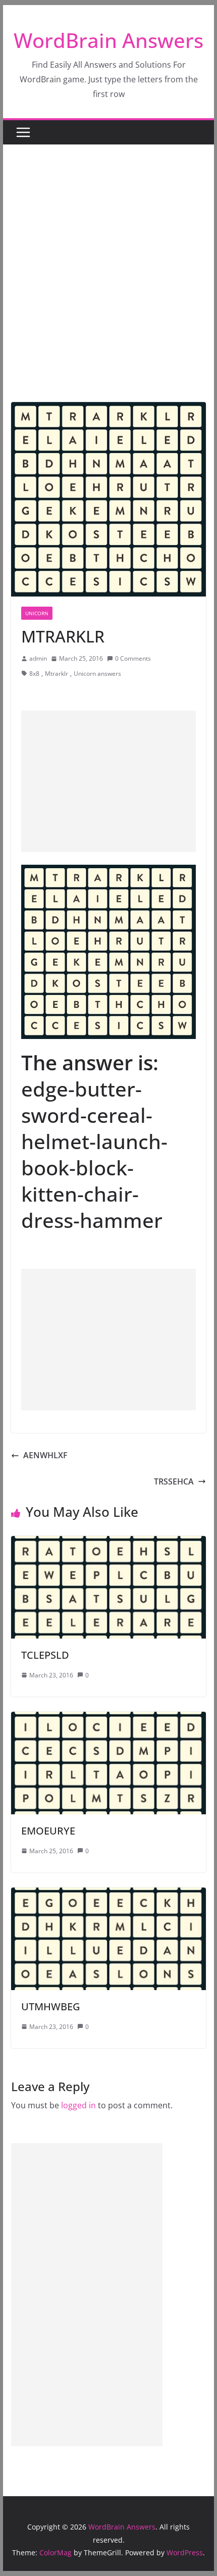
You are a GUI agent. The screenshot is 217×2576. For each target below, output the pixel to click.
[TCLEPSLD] (108, 1543)
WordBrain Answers (108, 40)
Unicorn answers (97, 674)
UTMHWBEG (51, 2007)
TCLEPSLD (45, 1655)
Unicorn (37, 613)
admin (38, 658)
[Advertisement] (108, 288)
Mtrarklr (57, 674)
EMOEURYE (48, 1831)
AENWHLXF (45, 1455)
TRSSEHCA (174, 1481)
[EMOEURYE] (108, 1719)
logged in (78, 2105)
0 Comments (133, 658)
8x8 (34, 674)
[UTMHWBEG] (108, 1895)
